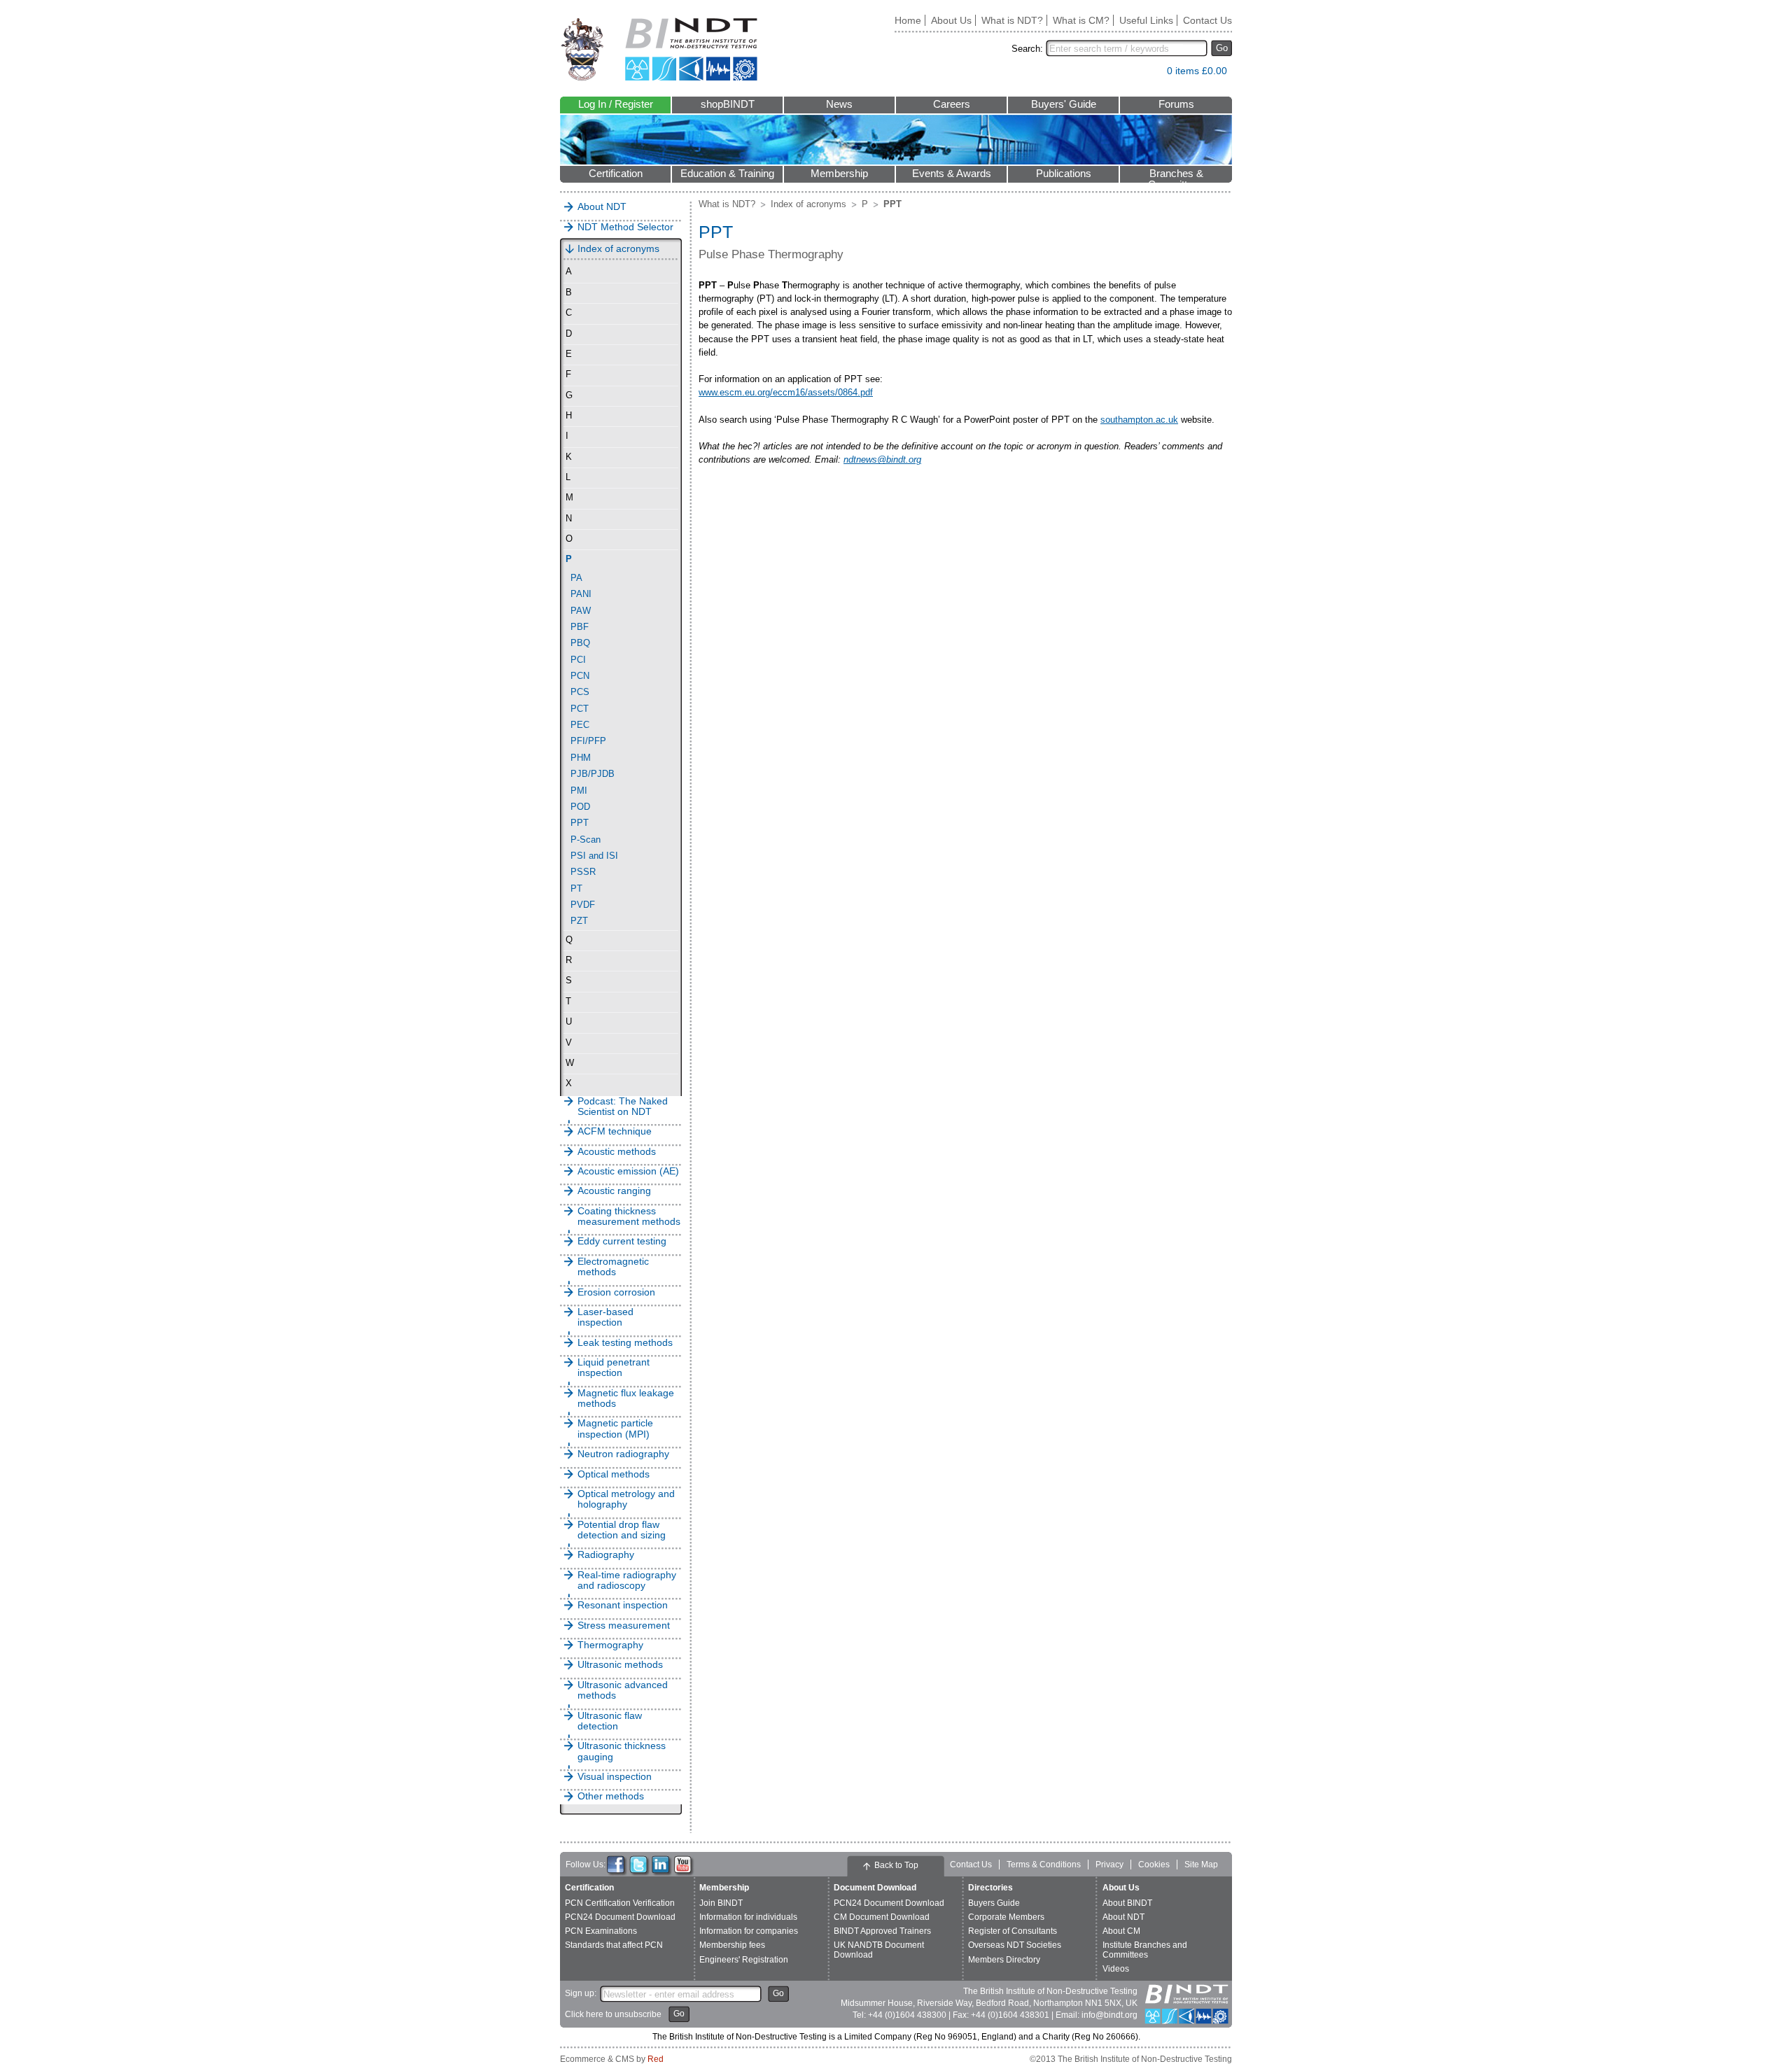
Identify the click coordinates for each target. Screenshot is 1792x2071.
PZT (579, 921)
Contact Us (1207, 20)
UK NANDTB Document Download (879, 1950)
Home (908, 20)
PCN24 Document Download (620, 1917)
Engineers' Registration (744, 1960)
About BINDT (1127, 1903)
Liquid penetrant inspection (614, 1368)
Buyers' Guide (1064, 104)
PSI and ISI (594, 856)
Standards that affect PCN (614, 1945)
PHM (581, 758)
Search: (1027, 49)
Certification (616, 174)
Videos (1116, 1969)
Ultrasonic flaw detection (610, 1721)
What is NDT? (1012, 20)
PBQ (580, 643)
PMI (579, 791)
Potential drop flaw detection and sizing (622, 1530)
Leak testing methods (625, 1343)
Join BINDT (721, 1903)
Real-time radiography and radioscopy (627, 1580)
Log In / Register (616, 104)
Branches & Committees (1176, 175)
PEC (580, 725)
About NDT (602, 207)
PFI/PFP (588, 741)
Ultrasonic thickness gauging (622, 1751)
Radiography (606, 1555)
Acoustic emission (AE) (628, 1171)
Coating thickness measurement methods (629, 1216)
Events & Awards (952, 174)
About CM (1121, 1931)
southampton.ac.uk (1139, 420)
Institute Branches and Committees (1145, 1950)
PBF (580, 627)
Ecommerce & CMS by (612, 2059)
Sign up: (581, 1993)
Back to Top (896, 1865)
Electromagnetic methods (613, 1267)
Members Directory (1004, 1960)
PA (576, 578)
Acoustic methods (617, 1152)
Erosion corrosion (616, 1292)
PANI (581, 594)
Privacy (1109, 1865)
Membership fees (732, 1945)
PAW (581, 611)
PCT (580, 709)
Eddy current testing (622, 1241)
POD (580, 807)
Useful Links (1146, 20)
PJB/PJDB (593, 774)
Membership (839, 174)
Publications (1064, 174)
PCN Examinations (601, 1931)
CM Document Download (882, 1917)
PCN (580, 676)
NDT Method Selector (625, 227)
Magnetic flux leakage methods (626, 1398)
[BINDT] (659, 49)
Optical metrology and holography (626, 1499)
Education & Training (727, 174)
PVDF (583, 905)
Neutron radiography (623, 1454)
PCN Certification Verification (620, 1903)
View (1149, 74)
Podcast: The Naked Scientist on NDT (623, 1107)
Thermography (610, 1645)
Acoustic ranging (614, 1191)
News (839, 104)
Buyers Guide (994, 1903)
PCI (578, 660)
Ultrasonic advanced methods (623, 1690)
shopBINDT (728, 104)
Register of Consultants (1013, 1931)
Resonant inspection (623, 1605)
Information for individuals (748, 1917)
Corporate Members (1006, 1917)
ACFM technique (615, 1131)
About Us (951, 20)
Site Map (1201, 1865)
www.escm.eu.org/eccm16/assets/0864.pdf (786, 392)
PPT (580, 823)
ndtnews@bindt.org (882, 459)
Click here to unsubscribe (613, 2014)
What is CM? (1081, 20)
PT (576, 889)
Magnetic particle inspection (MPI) (615, 1428)
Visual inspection (615, 1777)
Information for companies (749, 1931)
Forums (1176, 104)
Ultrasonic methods (620, 1665)
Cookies (1154, 1865)
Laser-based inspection (605, 1317)
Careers (952, 104)
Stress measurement (624, 1626)
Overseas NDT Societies (1015, 1945)
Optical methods (614, 1474)
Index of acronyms (618, 248)
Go (1222, 48)
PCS (580, 692)
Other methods (611, 1796)
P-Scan (586, 840)
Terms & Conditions (1044, 1865)
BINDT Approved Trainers (882, 1931)
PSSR (583, 872)
